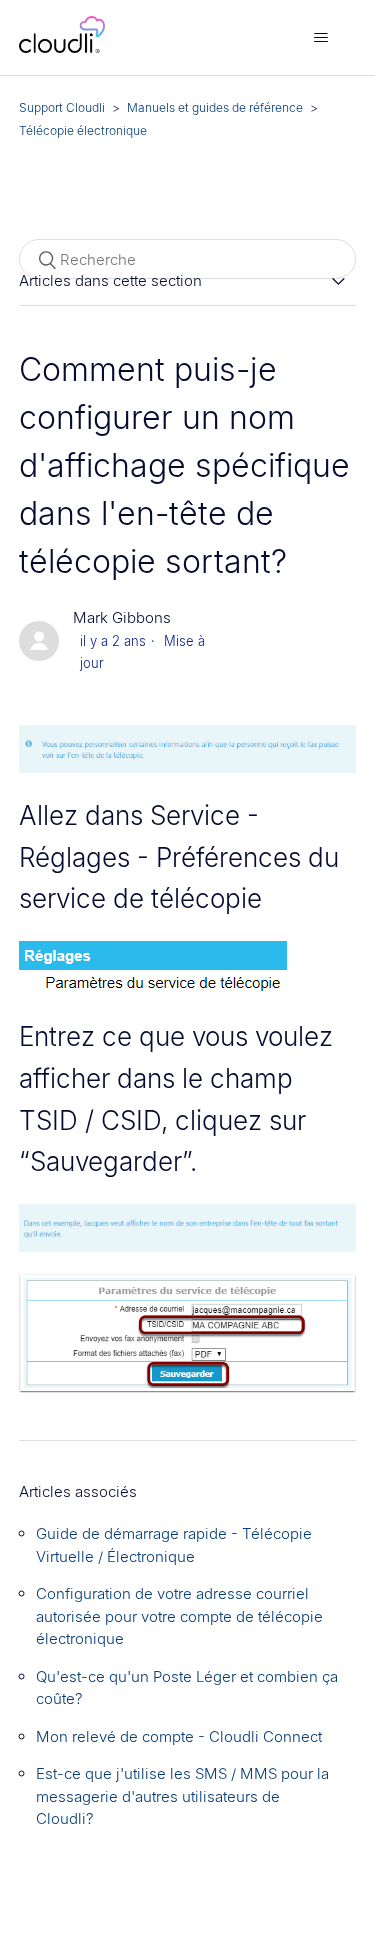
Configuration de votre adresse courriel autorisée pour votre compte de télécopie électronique (179, 1616)
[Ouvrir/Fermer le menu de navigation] (320, 38)
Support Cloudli (62, 107)
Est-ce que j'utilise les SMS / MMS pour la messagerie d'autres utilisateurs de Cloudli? (182, 1796)
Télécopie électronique (83, 130)
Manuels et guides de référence (215, 107)
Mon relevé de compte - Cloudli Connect (179, 1736)
